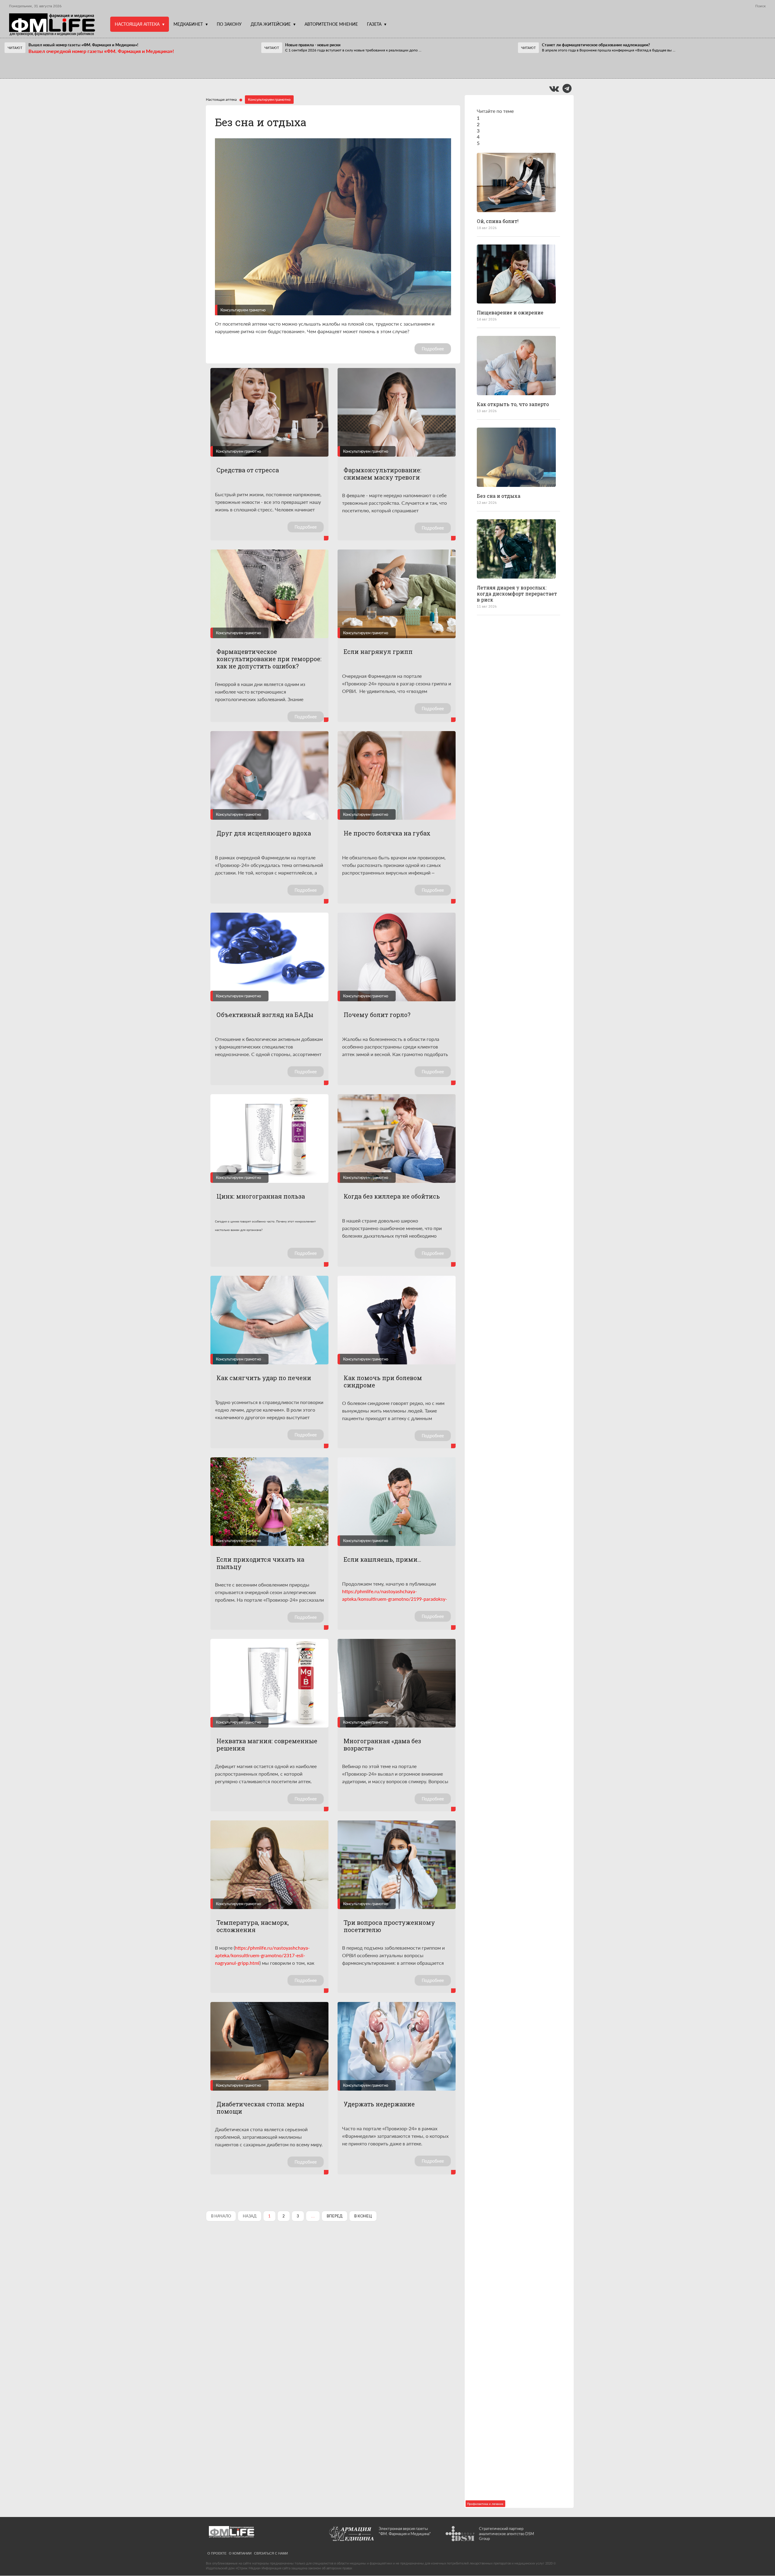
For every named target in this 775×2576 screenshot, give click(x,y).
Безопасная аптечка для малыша (508, 2392)
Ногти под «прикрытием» (509, 1247)
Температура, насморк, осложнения (253, 1926)
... (353, 50)
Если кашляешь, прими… (382, 1559)
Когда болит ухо (498, 1057)
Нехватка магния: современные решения (267, 1744)
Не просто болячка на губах (387, 833)
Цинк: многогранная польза (261, 1196)
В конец (363, 2216)
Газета (374, 24)
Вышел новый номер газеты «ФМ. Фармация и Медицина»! (83, 45)
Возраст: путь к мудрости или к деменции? (518, 1818)
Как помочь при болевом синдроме (383, 1381)
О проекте (217, 2553)
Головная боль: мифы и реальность (506, 2196)
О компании (240, 2553)
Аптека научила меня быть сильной (512, 2294)
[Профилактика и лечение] (516, 182)
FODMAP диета (496, 691)
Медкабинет (188, 24)
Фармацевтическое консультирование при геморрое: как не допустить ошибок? (269, 659)
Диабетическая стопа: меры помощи (260, 2108)
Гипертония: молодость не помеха (510, 1152)
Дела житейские (271, 24)
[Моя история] (516, 1685)
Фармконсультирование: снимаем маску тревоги (383, 474)
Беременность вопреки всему (515, 1430)
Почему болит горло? (377, 1015)
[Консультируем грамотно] (516, 457)
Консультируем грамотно (243, 310)
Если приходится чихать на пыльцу (260, 1563)
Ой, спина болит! (498, 221)
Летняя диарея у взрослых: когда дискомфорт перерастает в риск (517, 594)
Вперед (335, 2216)
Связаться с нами (271, 2553)
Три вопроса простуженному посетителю (389, 1926)
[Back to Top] (760, 2550)
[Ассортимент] (516, 2350)
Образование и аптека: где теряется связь (510, 1915)
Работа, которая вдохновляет (514, 1723)
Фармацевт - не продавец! (306, 66)
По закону (229, 24)
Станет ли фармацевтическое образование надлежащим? (596, 45)
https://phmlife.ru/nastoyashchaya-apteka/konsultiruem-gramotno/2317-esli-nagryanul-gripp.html (262, 1955)
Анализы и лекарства (504, 2010)
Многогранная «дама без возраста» (382, 1744)
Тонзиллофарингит (501, 2102)
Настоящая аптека (137, 24)
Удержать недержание (379, 2104)
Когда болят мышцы (503, 783)
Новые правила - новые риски (313, 45)
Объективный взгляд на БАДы (265, 1015)
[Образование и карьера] (516, 1874)
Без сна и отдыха (261, 122)
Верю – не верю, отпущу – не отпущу (58, 66)
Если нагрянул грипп (378, 651)
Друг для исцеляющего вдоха (264, 833)
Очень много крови (501, 966)
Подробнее (433, 349)
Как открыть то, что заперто (513, 404)
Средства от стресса (248, 470)
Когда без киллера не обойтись (392, 1196)
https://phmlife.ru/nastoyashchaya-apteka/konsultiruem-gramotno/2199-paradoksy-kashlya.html (395, 1599)
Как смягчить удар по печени (264, 1378)
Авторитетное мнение (331, 24)
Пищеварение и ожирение (510, 312)
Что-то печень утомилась (510, 1339)
